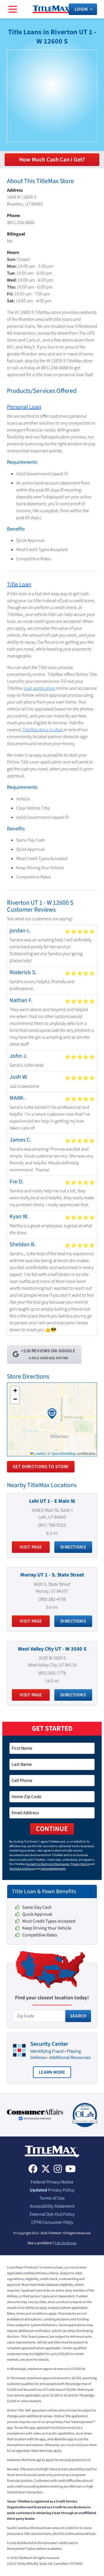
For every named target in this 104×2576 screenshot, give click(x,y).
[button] (52, 1414)
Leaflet (39, 1453)
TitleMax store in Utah (42, 730)
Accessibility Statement (52, 2206)
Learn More (55, 2074)
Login (81, 9)
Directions (73, 1547)
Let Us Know (65, 2243)
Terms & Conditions (22, 1869)
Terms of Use (52, 2198)
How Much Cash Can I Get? (52, 160)
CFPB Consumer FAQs (52, 2222)
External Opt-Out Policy (52, 2214)
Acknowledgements (53, 1869)
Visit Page (31, 1547)
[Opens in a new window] (35, 2115)
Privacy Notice (80, 1864)
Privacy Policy (52, 2190)
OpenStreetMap (64, 1453)
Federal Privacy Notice (52, 2182)
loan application (39, 688)
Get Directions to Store (41, 1467)
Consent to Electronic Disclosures (48, 1864)
